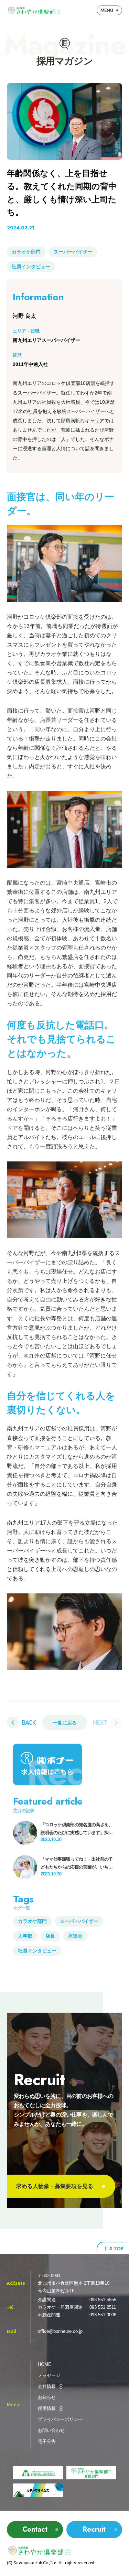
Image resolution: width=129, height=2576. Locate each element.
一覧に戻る (65, 1723)
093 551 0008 (103, 2315)
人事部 (25, 1936)
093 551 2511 (103, 2307)
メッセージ (49, 2375)
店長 (50, 1936)
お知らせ (47, 2397)
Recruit (94, 2529)
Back (29, 1722)
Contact (35, 2529)
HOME (45, 2364)
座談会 (75, 1936)
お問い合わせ (51, 2430)
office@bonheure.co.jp (60, 2331)
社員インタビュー (31, 267)
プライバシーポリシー (60, 2419)
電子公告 (47, 2441)
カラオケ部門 (26, 252)
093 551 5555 (103, 2300)
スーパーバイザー (73, 252)
